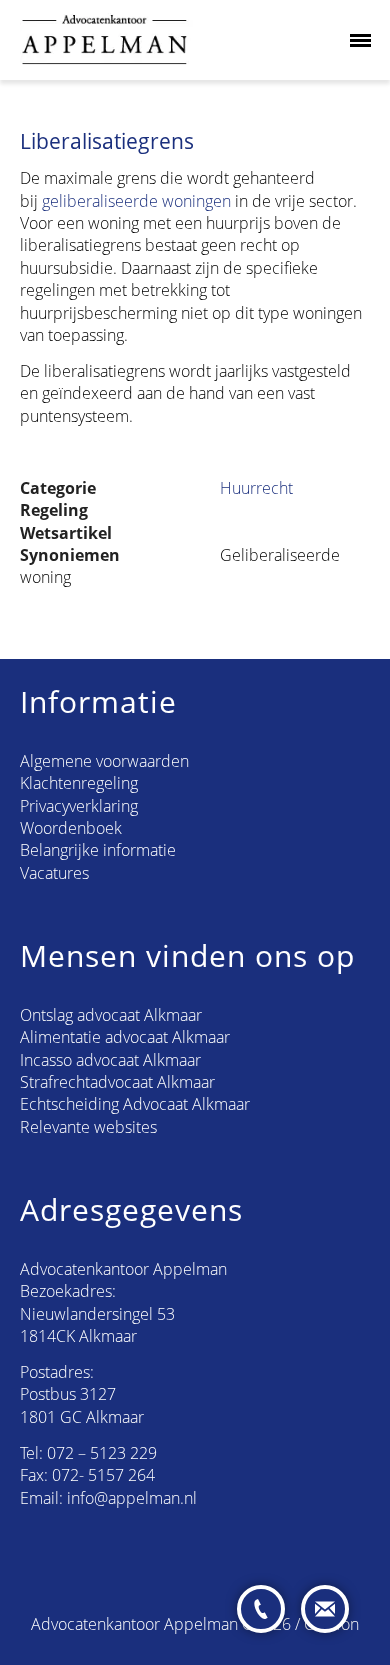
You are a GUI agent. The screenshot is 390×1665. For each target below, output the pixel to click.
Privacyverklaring (79, 806)
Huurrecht (256, 488)
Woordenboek (71, 828)
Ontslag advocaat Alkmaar (111, 1015)
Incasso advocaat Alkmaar (110, 1060)
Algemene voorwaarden (104, 761)
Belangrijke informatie (98, 850)
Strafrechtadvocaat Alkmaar (117, 1082)
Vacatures (54, 873)
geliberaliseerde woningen (136, 201)
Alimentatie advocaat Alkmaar (125, 1037)
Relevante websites (88, 1127)
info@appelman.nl (132, 1498)
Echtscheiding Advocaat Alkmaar (135, 1104)
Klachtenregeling (79, 783)
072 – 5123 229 (102, 1453)
